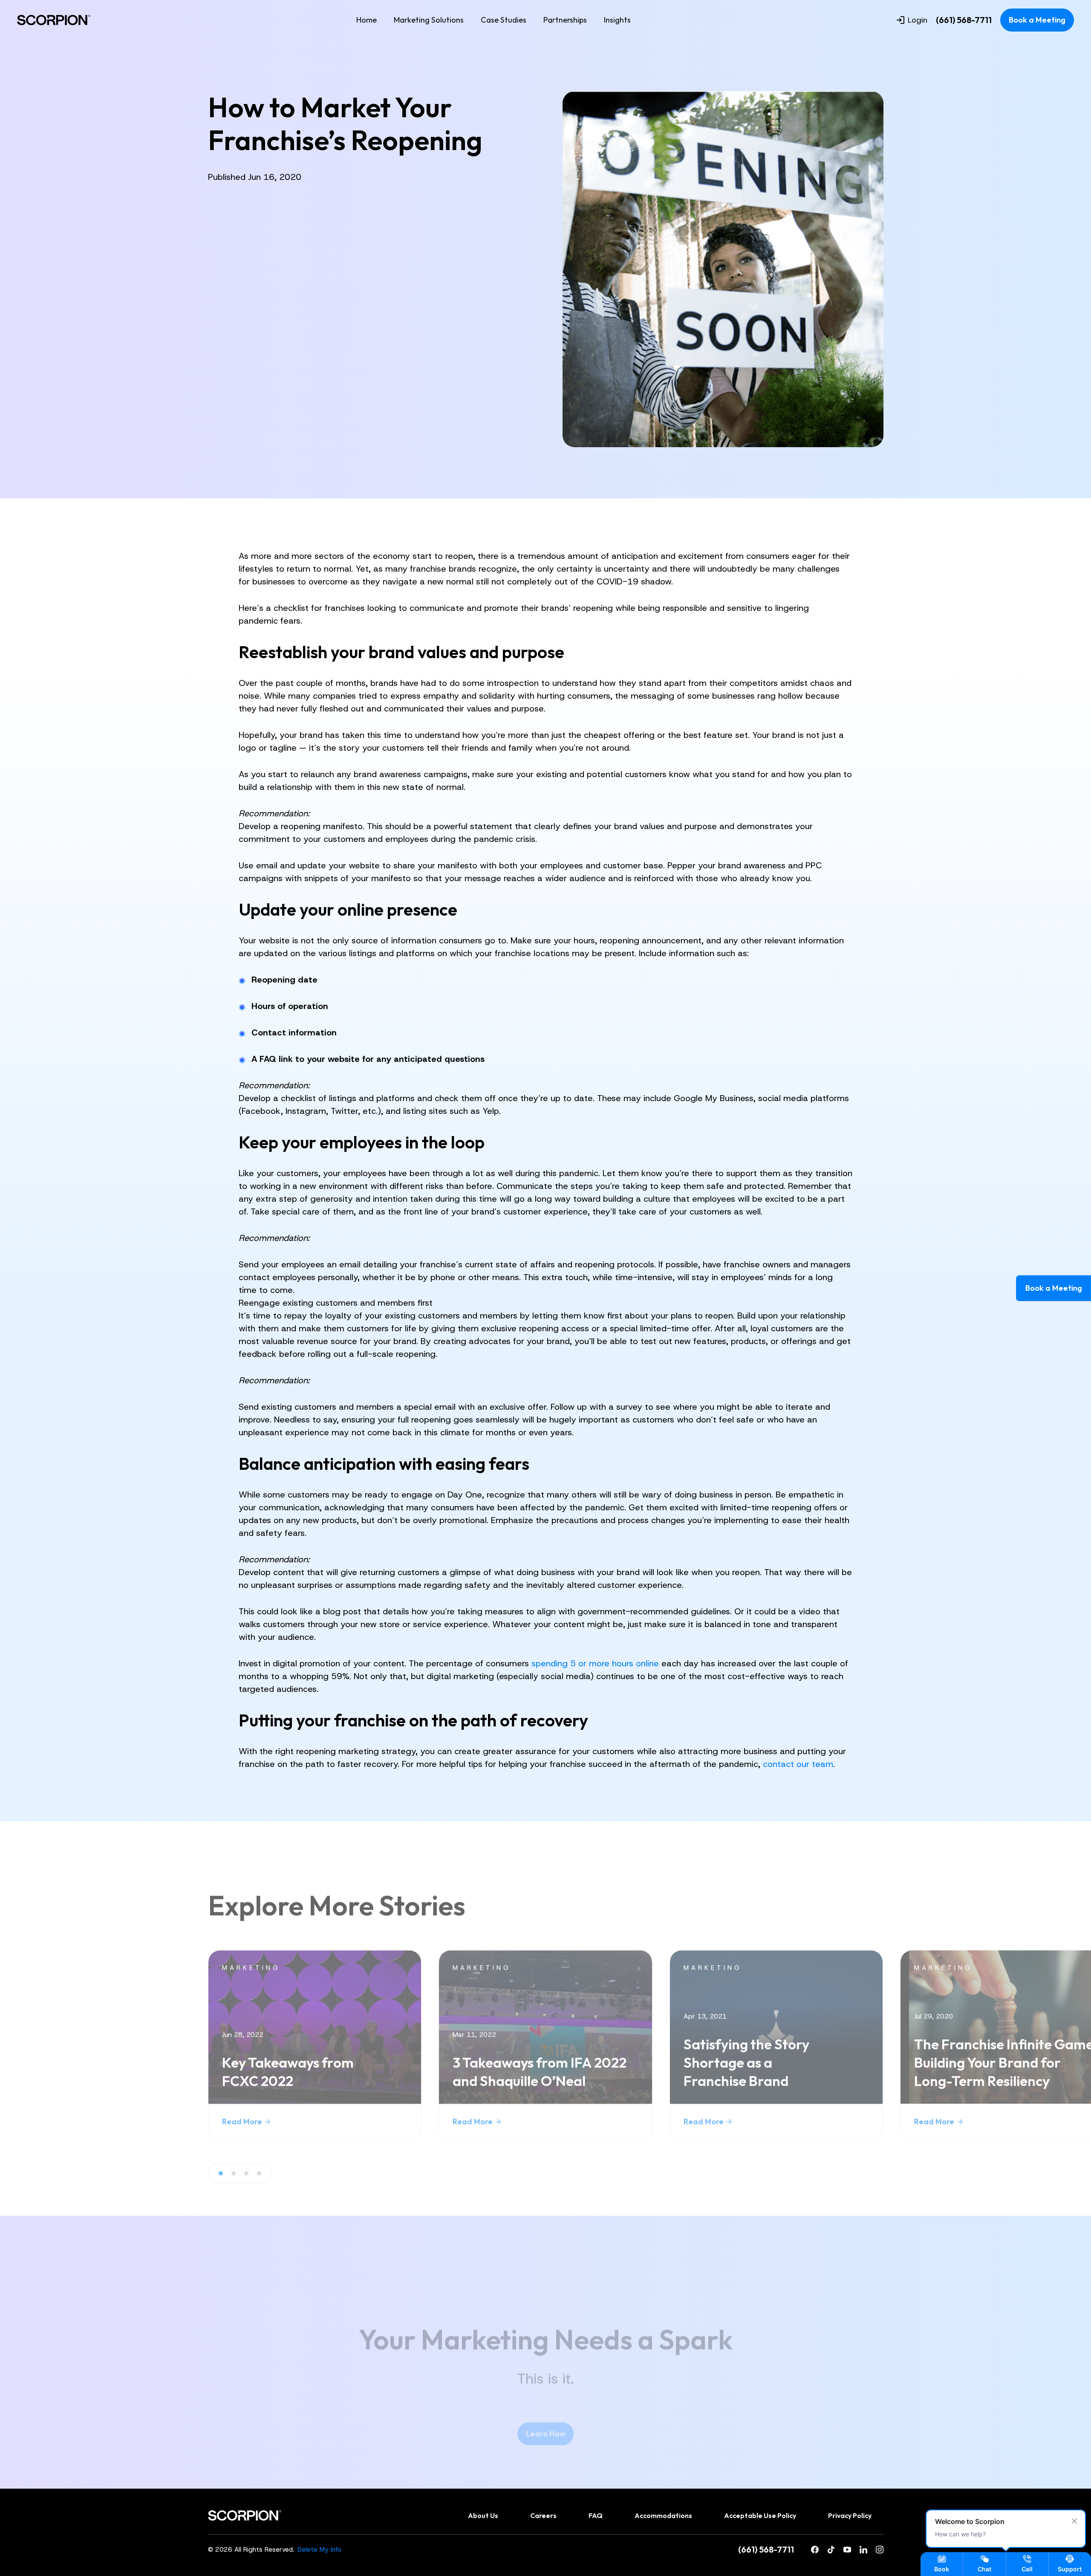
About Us (483, 2515)
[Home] (54, 20)
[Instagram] (880, 2550)
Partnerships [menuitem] (565, 20)
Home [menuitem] (367, 20)
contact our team (798, 1764)
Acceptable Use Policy (760, 2515)
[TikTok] (831, 2550)
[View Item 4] (259, 2174)
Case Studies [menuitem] (504, 20)
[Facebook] (815, 2550)
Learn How (546, 2433)
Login (918, 20)
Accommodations (663, 2515)
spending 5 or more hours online (595, 1663)
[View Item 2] (234, 2174)
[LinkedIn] (863, 2550)
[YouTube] (847, 2550)
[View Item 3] (246, 2174)
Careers (543, 2515)
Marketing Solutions (429, 20)
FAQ (596, 2515)
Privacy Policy (850, 2515)
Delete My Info (319, 2550)
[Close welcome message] (1074, 2521)
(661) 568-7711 (964, 20)
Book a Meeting (1037, 20)
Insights (617, 20)
